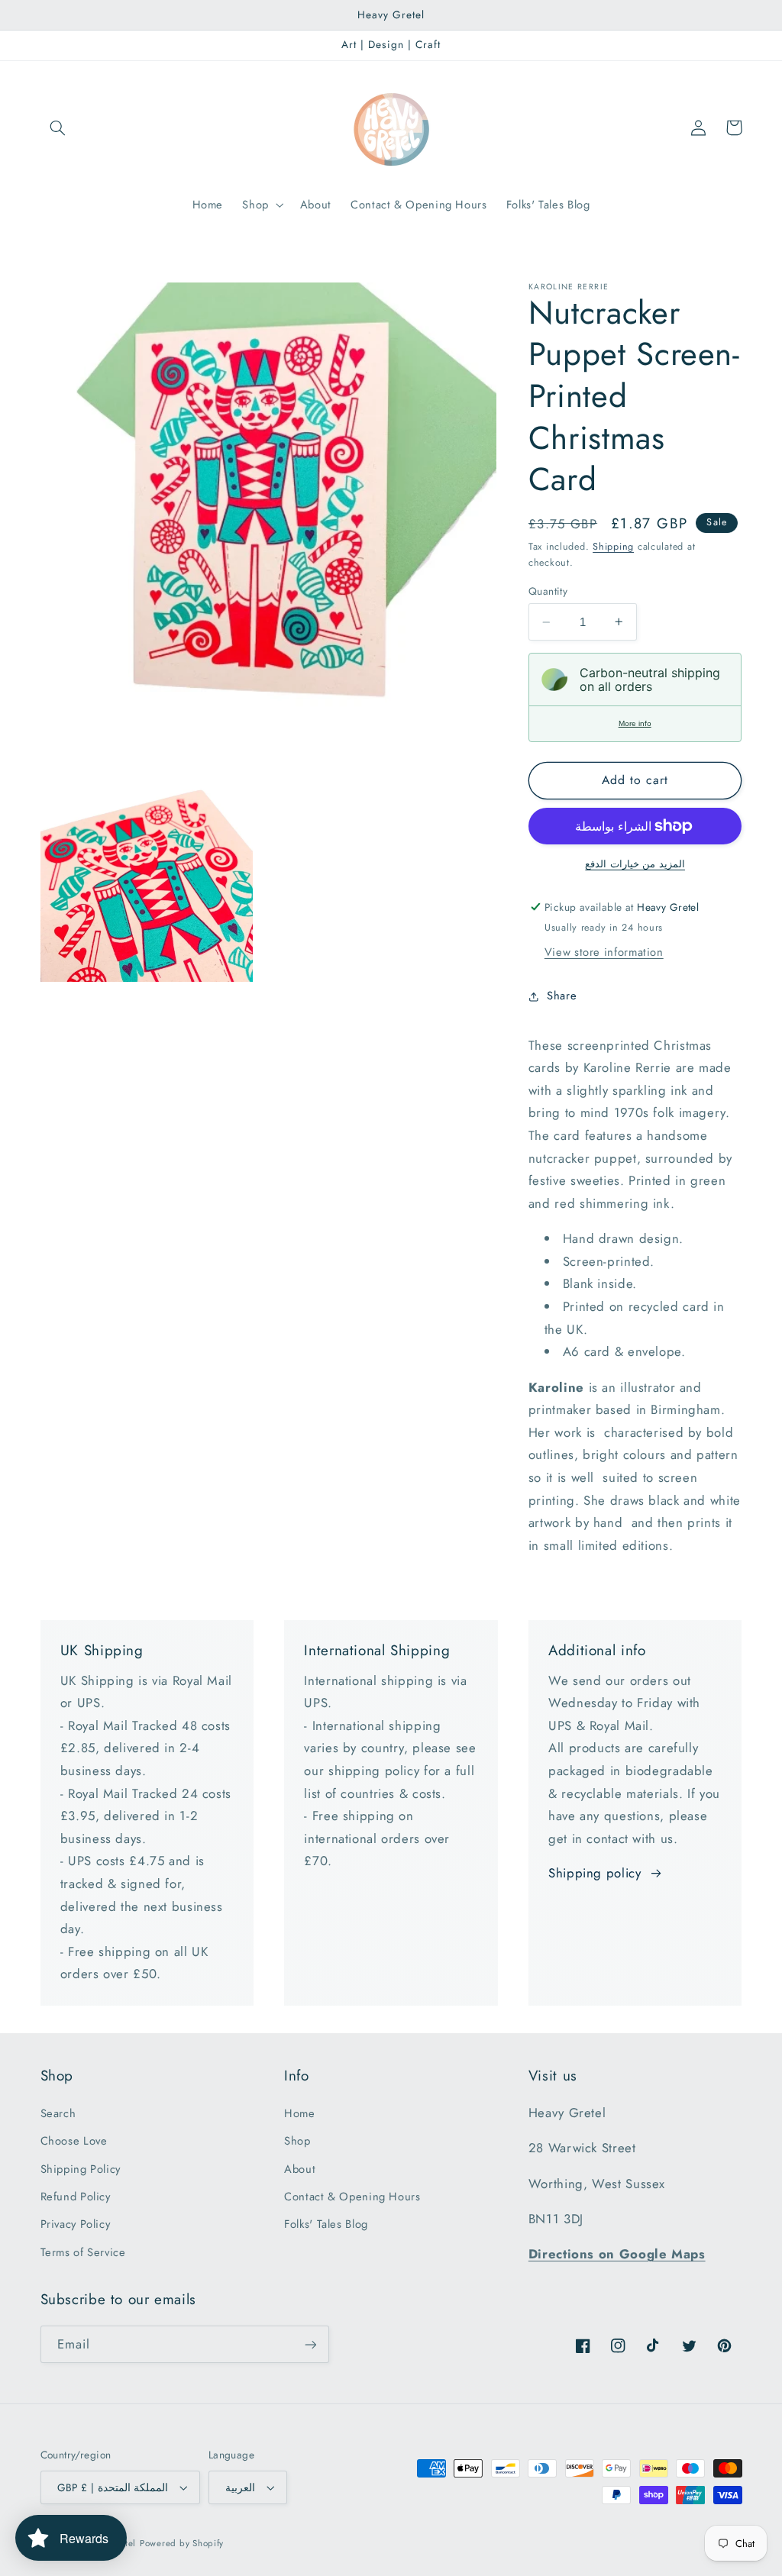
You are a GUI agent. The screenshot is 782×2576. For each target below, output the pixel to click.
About (300, 2169)
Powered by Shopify (182, 2543)
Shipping (613, 547)
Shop (297, 2141)
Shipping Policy (81, 2169)
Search (58, 2113)
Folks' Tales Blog (326, 2224)
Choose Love (74, 2141)
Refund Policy (76, 2197)
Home (300, 2113)
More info (635, 723)
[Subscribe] (310, 2344)
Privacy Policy (76, 2224)
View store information (604, 952)
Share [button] (562, 996)
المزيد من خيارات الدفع (635, 864)
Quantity (548, 591)
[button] (58, 128)
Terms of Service (83, 2252)
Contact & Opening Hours (352, 2197)
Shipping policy (595, 1873)
